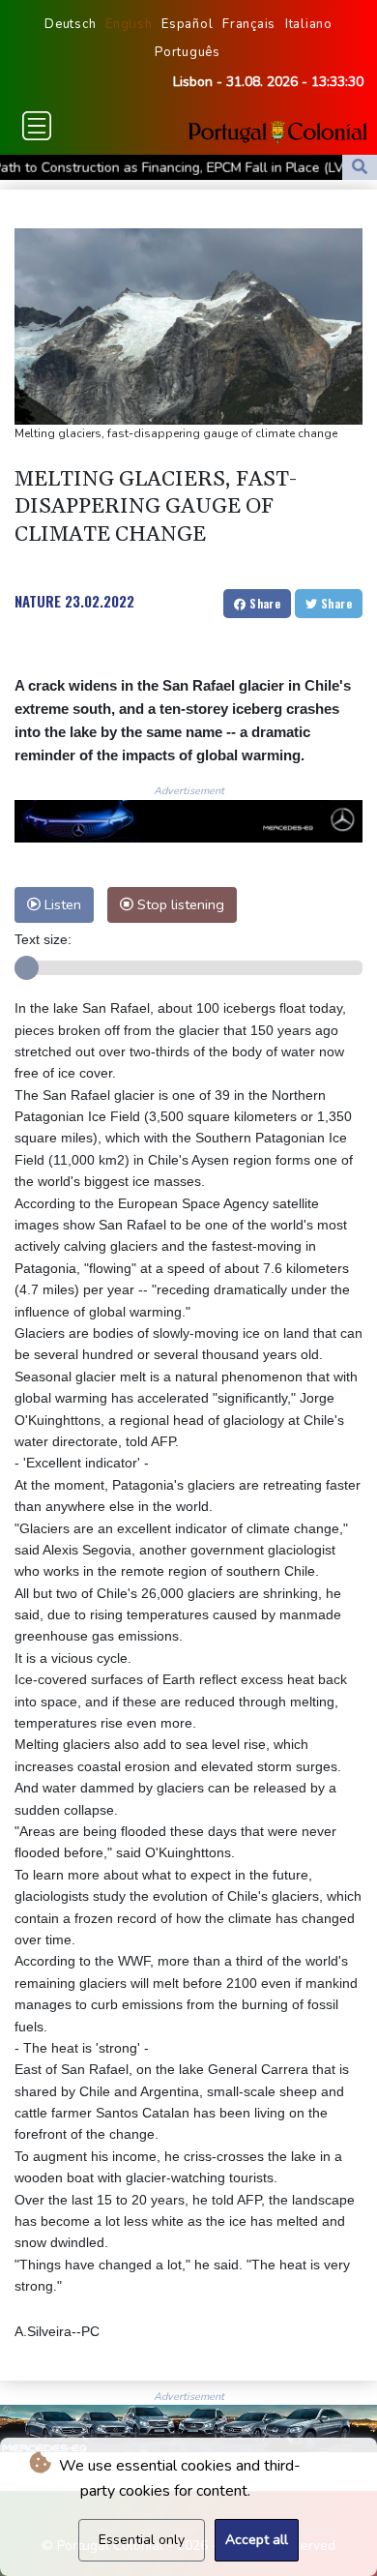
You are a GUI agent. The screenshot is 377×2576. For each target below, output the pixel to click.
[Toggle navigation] (37, 126)
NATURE (38, 601)
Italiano (309, 24)
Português (188, 52)
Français (249, 24)
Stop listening (179, 904)
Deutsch (70, 24)
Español (187, 24)
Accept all (257, 2540)
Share (263, 603)
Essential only (142, 2540)
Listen (61, 904)
